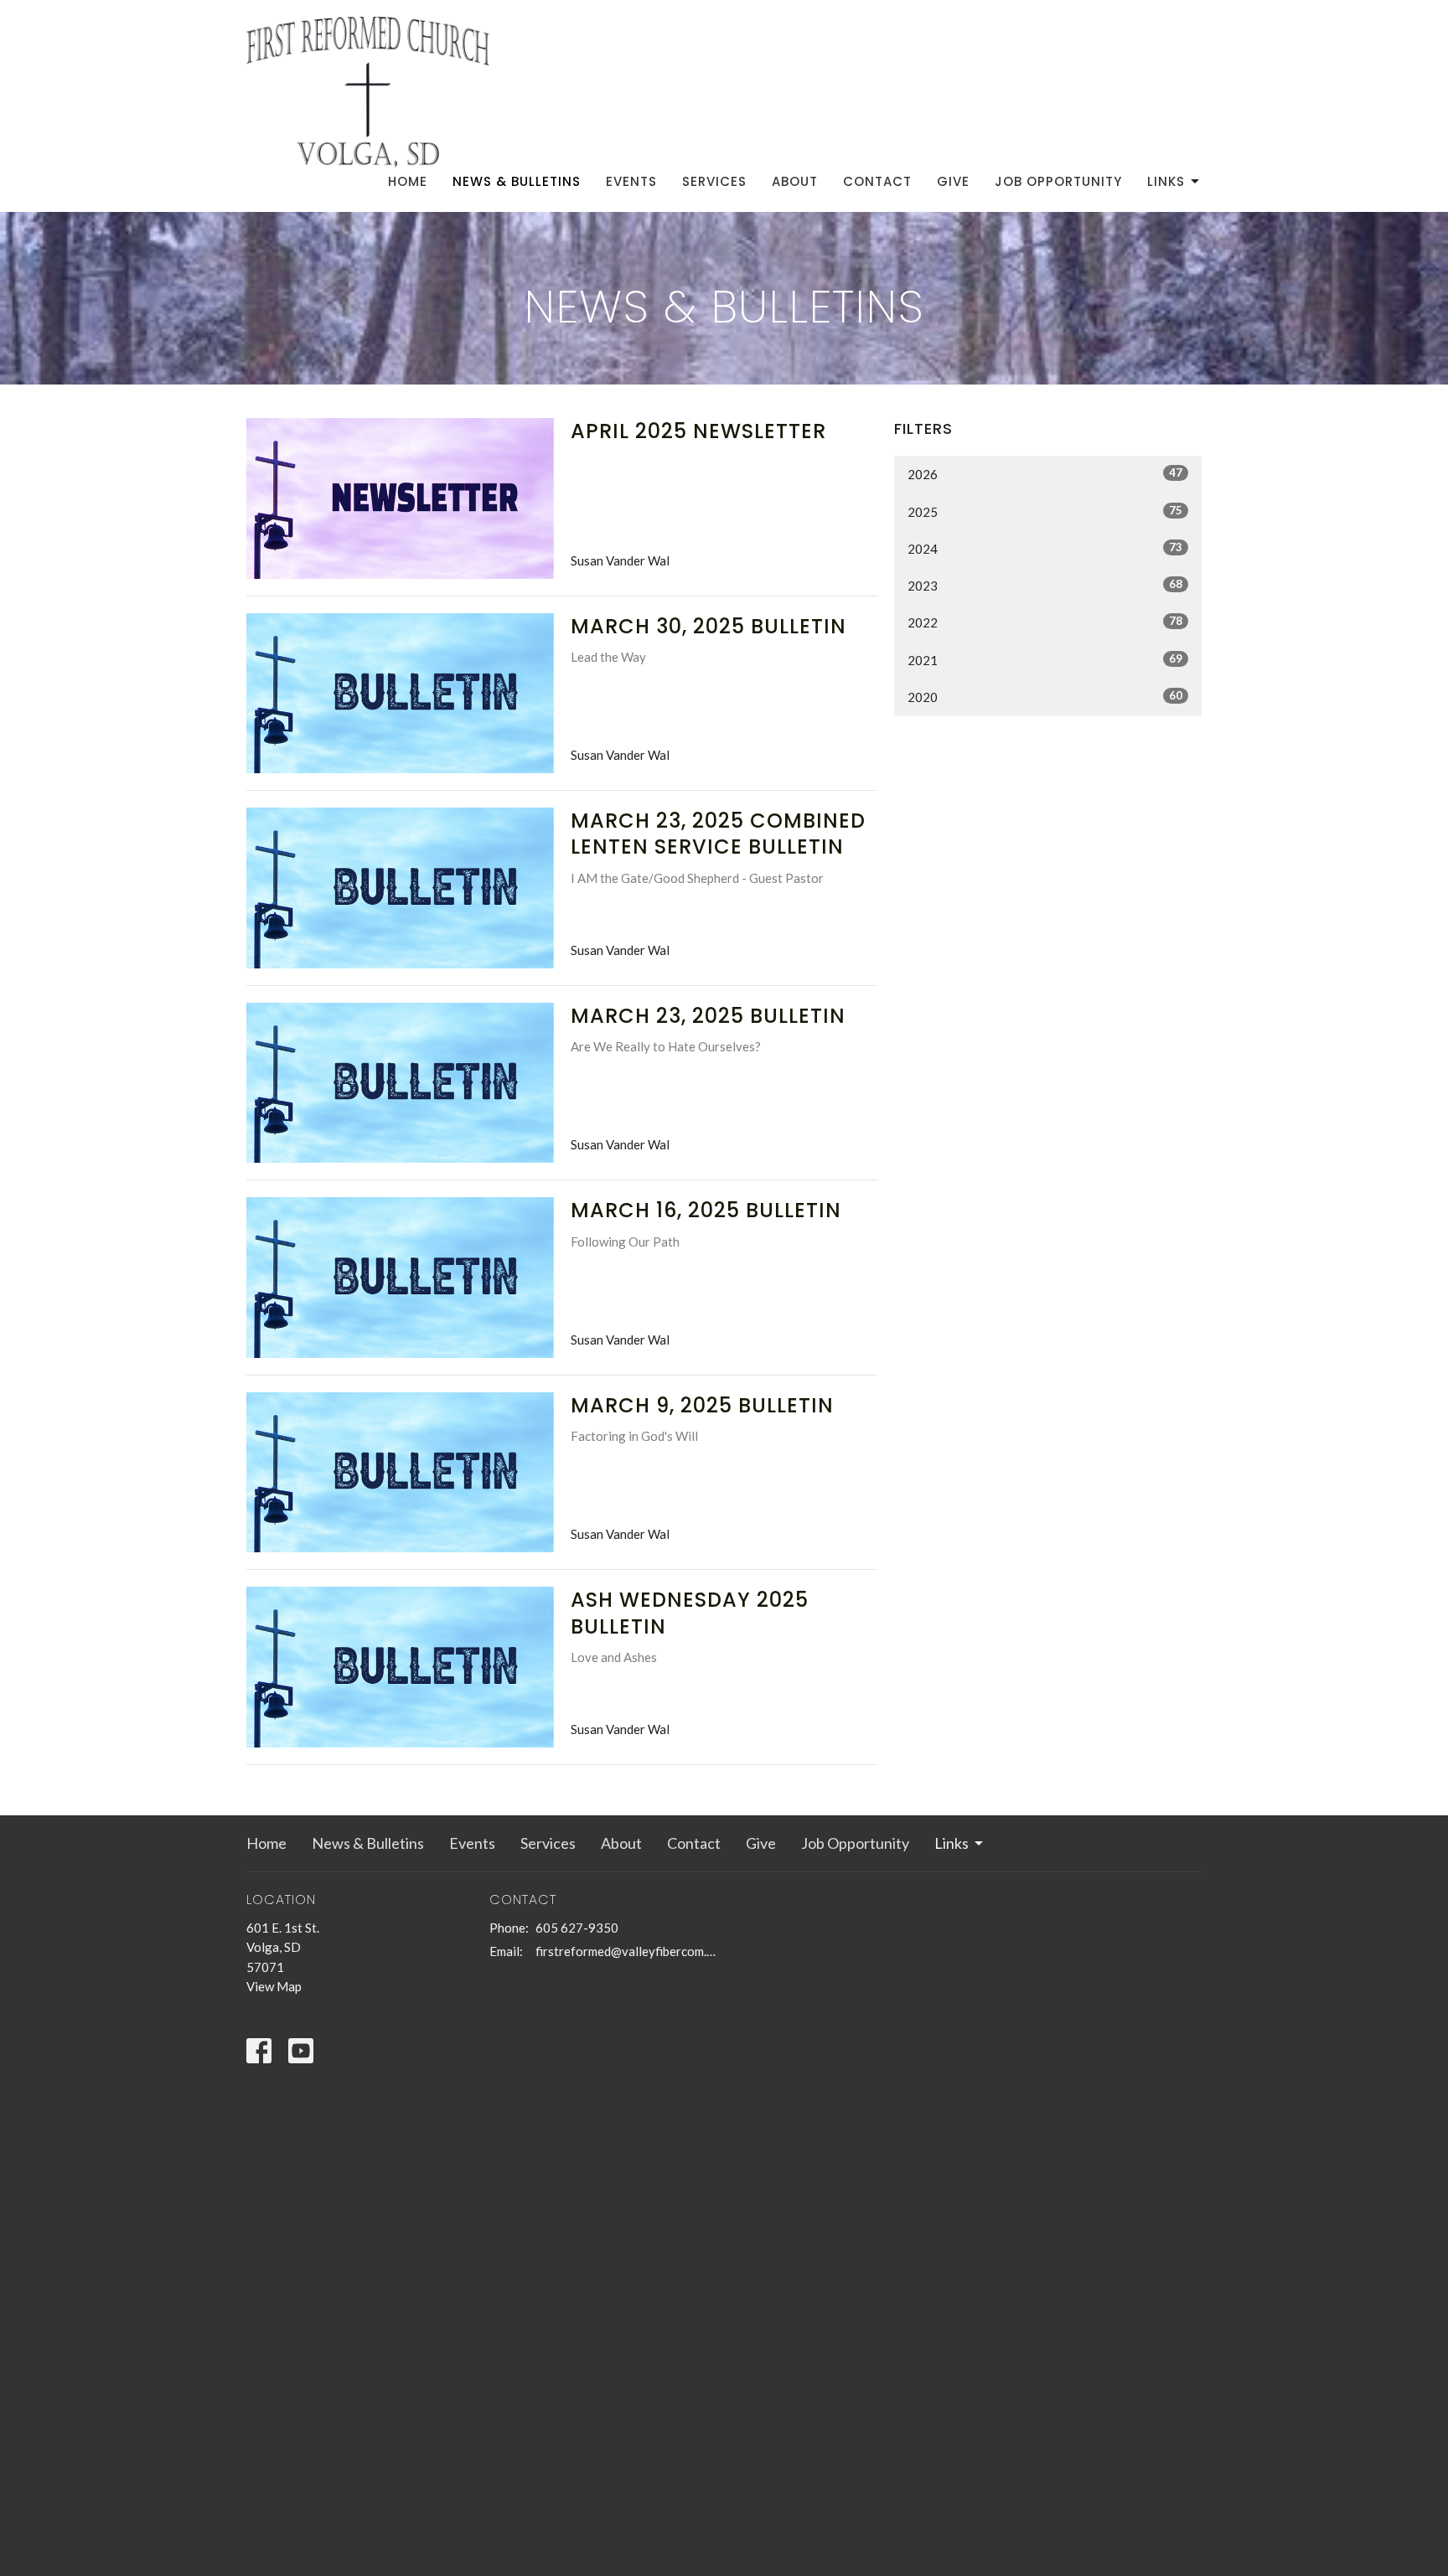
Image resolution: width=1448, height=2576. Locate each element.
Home (408, 181)
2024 (1045, 548)
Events (631, 181)
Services (714, 181)
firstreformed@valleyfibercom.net (626, 1951)
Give (953, 181)
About (795, 181)
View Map (274, 1986)
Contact (877, 181)
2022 (1045, 622)
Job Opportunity (1058, 181)
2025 (1045, 511)
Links (1166, 181)
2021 (1045, 660)
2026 (1045, 474)
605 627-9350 (577, 1928)
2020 (1045, 697)
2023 (1045, 585)
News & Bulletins (517, 181)
